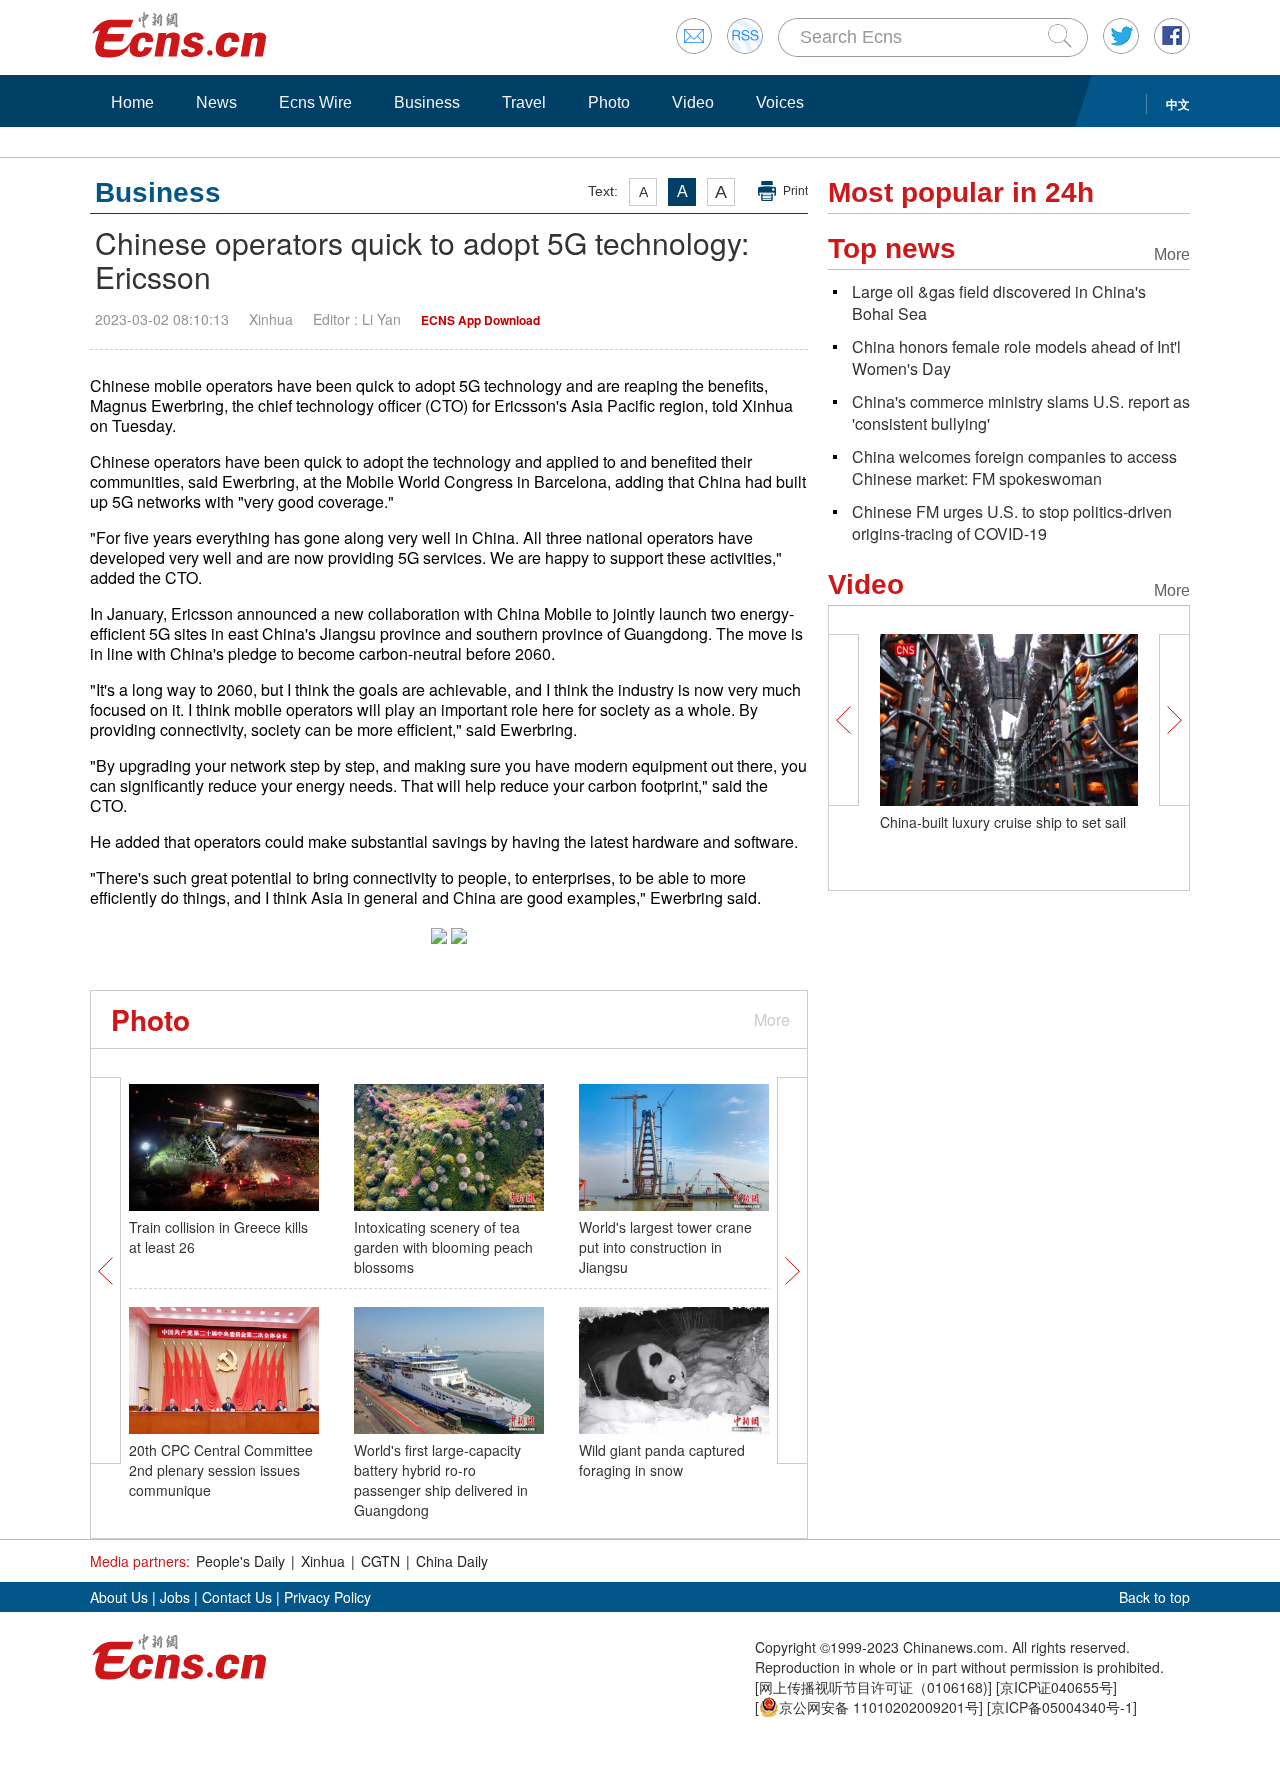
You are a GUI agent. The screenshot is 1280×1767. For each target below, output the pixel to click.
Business (427, 102)
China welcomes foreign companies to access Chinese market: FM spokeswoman (1014, 467)
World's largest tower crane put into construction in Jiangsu (665, 1247)
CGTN (380, 1561)
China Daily (452, 1561)
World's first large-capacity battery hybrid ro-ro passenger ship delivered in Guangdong (441, 1480)
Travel (524, 102)
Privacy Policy (327, 1597)
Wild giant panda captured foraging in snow (662, 1460)
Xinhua (323, 1561)
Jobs (175, 1597)
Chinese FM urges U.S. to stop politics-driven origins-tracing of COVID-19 (1012, 522)
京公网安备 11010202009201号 (879, 1707)
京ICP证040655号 (1056, 1687)
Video (693, 102)
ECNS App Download (480, 320)
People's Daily (240, 1561)
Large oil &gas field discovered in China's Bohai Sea (999, 302)
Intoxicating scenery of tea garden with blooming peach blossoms (443, 1247)
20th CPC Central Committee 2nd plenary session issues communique (221, 1470)
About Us (119, 1597)
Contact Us (237, 1597)
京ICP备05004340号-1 (1062, 1707)
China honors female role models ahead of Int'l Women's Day (1016, 357)
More (772, 1019)
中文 (1178, 104)
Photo (609, 102)
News (216, 102)
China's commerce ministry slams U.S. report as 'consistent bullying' (1021, 412)
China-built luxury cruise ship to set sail (1003, 822)
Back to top (1154, 1597)
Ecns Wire (315, 102)
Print (795, 191)
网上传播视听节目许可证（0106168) (873, 1687)
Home (132, 102)
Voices (780, 102)
